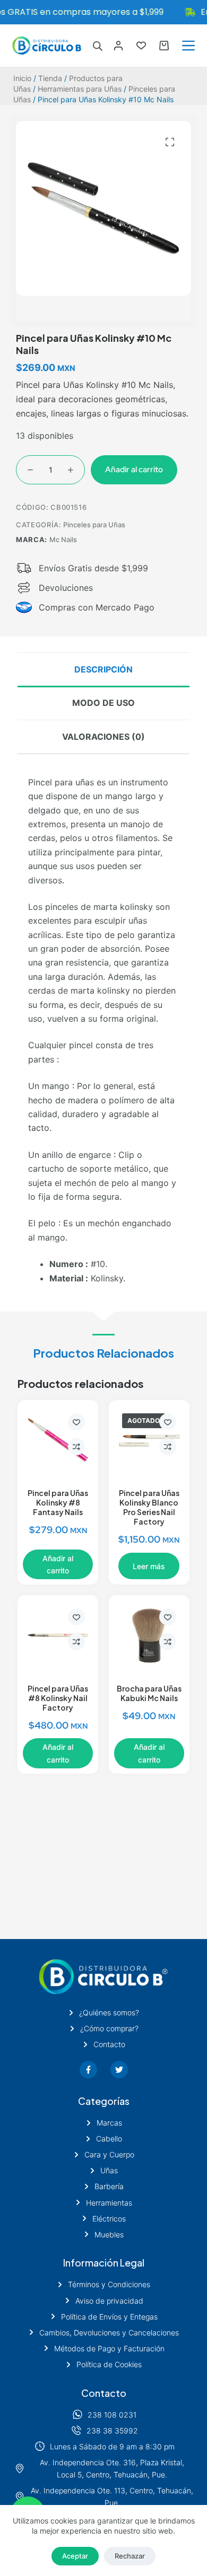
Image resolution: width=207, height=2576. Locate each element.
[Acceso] (118, 46)
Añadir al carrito (134, 470)
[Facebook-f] (88, 2070)
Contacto (104, 2393)
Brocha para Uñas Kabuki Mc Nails (149, 1693)
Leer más (149, 1566)
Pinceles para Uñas (94, 525)
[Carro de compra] (164, 46)
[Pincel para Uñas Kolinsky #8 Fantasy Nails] (58, 1440)
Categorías (104, 2101)
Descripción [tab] (103, 669)
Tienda (50, 78)
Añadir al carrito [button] (58, 1564)
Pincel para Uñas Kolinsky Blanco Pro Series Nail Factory (149, 1507)
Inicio (22, 78)
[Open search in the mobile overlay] (98, 46)
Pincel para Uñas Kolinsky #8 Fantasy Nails (58, 1502)
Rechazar (130, 2556)
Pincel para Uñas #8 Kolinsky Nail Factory (58, 1698)
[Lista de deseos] (141, 46)
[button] (170, 142)
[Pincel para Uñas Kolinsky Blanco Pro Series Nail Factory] (149, 1440)
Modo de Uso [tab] (103, 703)
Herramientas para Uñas (80, 89)
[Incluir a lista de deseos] (76, 1422)
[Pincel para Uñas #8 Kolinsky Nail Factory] (58, 1635)
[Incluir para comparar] (76, 1447)
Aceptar (75, 2556)
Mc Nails (63, 539)
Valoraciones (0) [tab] (103, 737)
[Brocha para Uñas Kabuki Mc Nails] (149, 1635)
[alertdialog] (103, 12)
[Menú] (188, 46)
